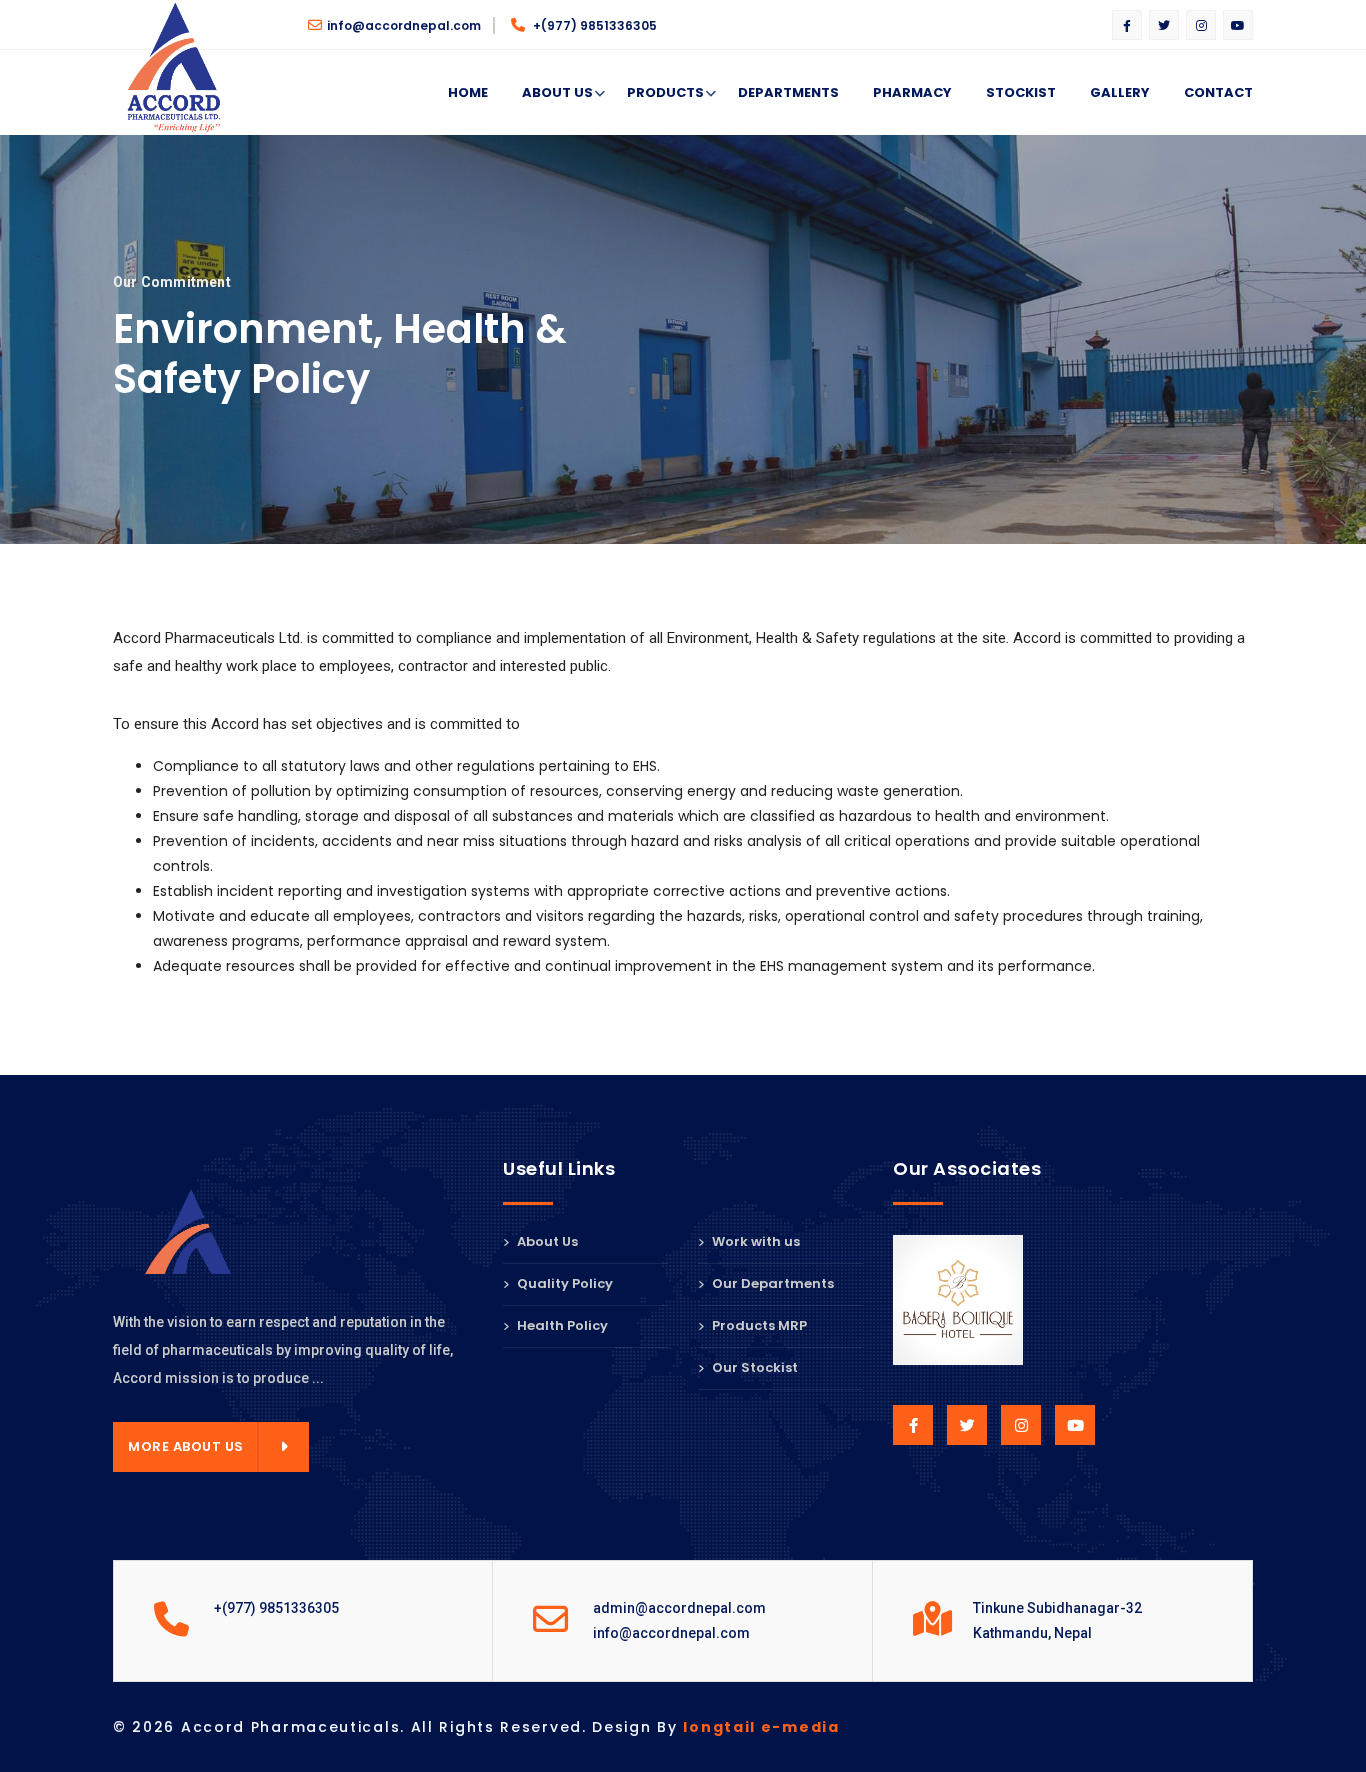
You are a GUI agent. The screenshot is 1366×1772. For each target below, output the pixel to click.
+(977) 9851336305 (593, 25)
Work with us (754, 1243)
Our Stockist (753, 1367)
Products (665, 92)
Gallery (1120, 92)
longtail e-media (761, 1727)
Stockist (1021, 92)
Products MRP (758, 1325)
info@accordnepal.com (404, 25)
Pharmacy (912, 92)
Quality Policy (563, 1283)
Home (468, 92)
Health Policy (561, 1325)
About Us (557, 92)
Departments (788, 92)
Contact (1218, 92)
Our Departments (771, 1283)
